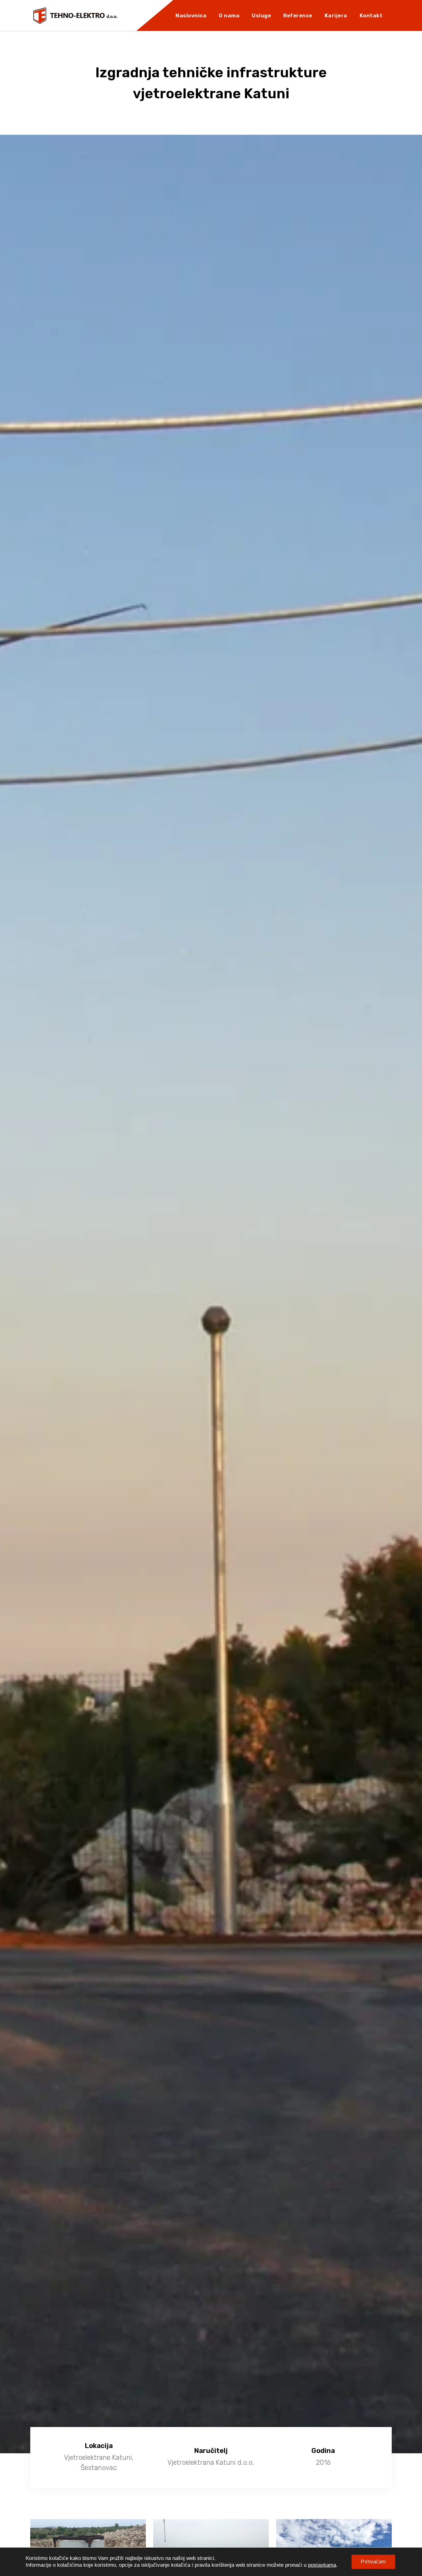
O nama (229, 15)
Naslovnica (191, 15)
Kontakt (371, 15)
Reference (298, 15)
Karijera (336, 15)
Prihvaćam (373, 2562)
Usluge (261, 15)
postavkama (322, 2565)
